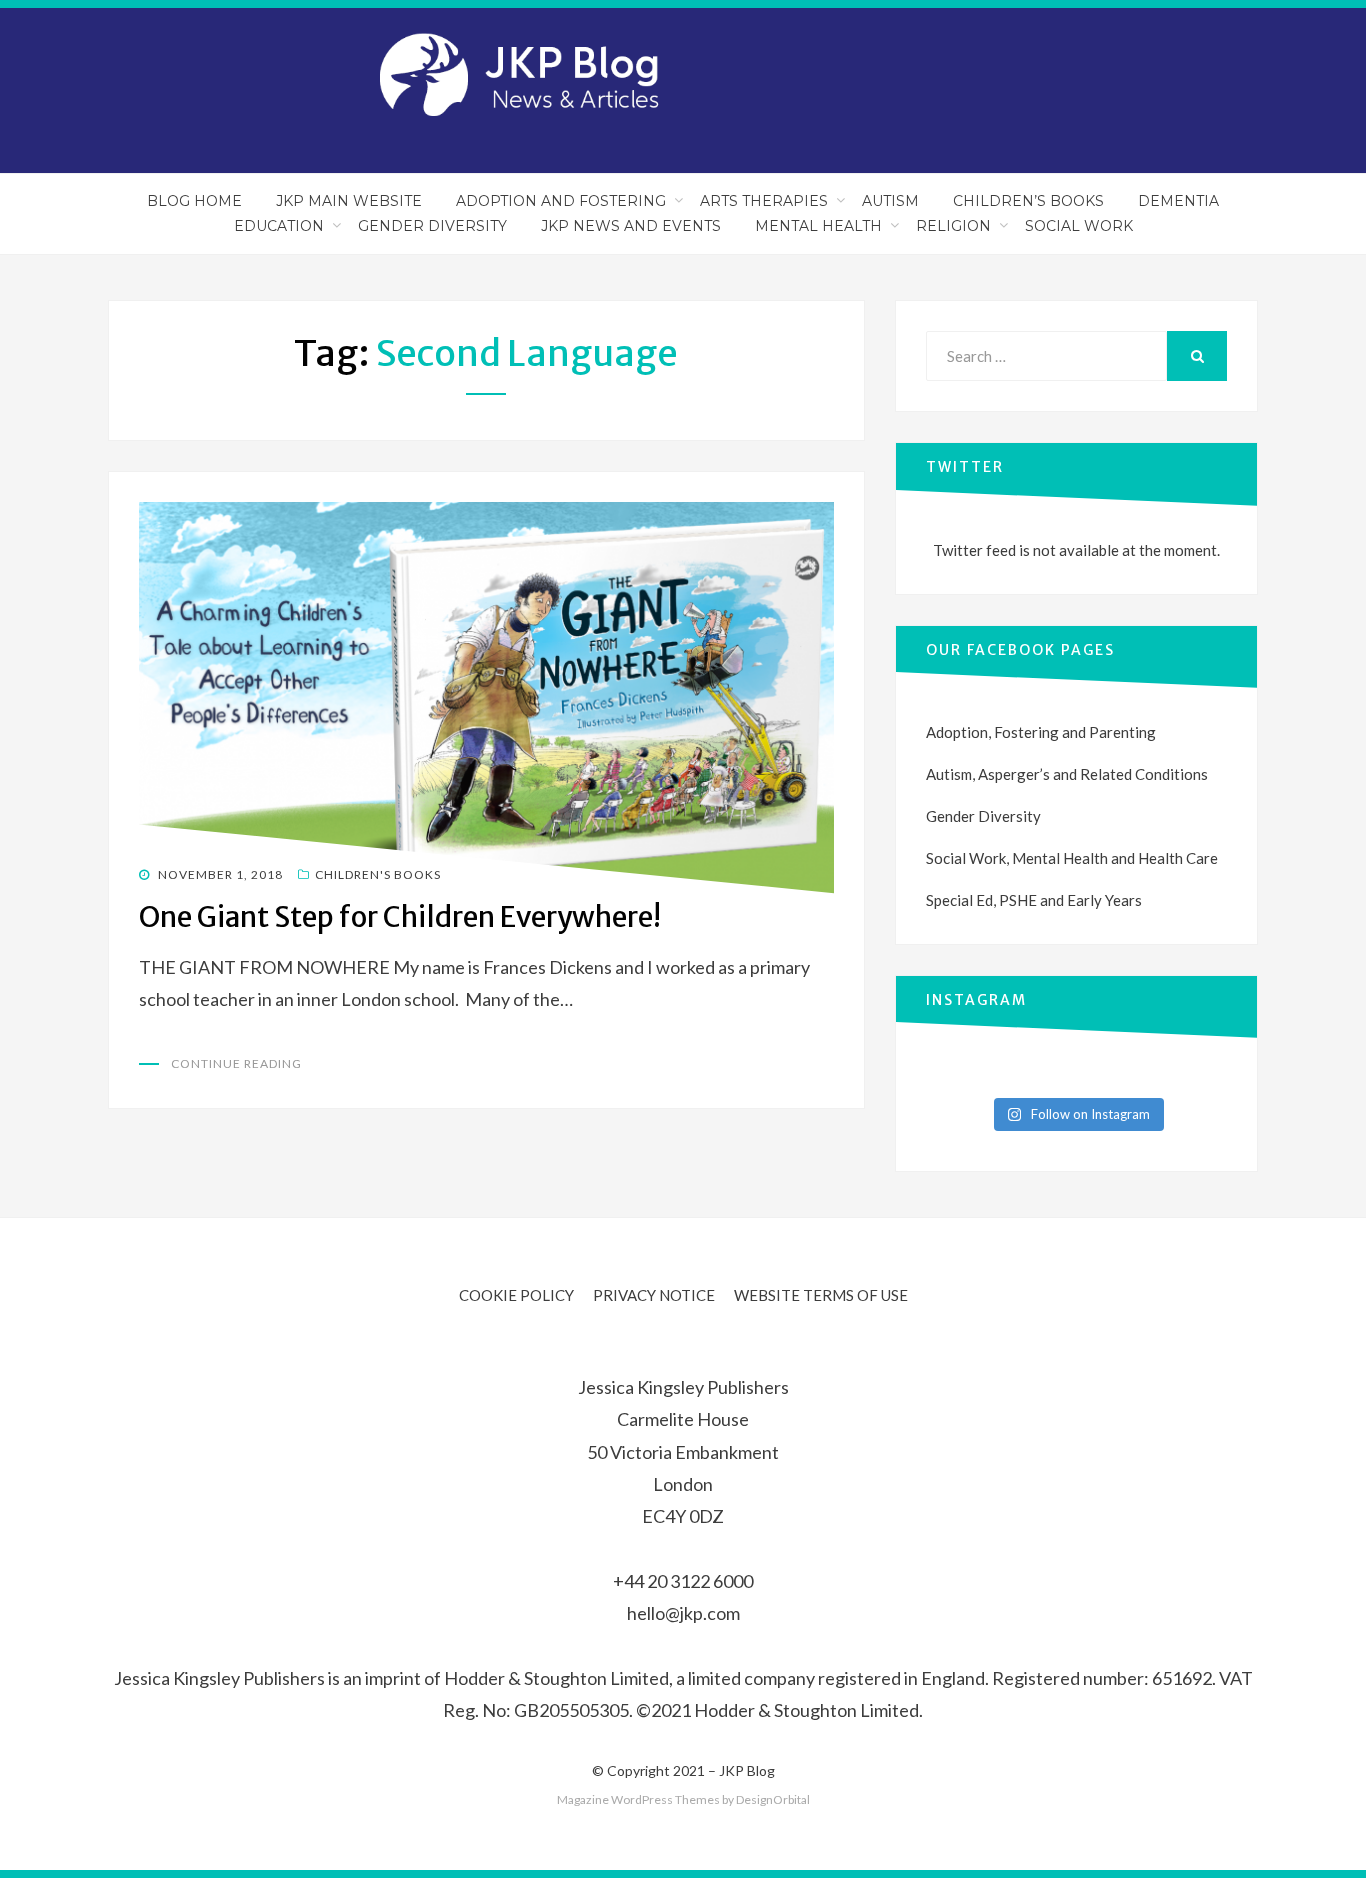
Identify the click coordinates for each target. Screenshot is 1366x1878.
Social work (1079, 226)
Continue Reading (236, 1063)
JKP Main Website (349, 201)
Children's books (378, 874)
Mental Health (818, 226)
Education (279, 226)
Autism (890, 201)
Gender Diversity (432, 226)
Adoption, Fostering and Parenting (1041, 732)
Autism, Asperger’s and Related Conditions (1067, 774)
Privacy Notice (654, 1295)
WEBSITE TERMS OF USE (821, 1295)
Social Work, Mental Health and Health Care (1072, 858)
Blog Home (194, 201)
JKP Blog (747, 1770)
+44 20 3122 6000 (683, 1581)
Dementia (1178, 201)
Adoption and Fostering (561, 201)
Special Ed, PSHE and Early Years (1034, 900)
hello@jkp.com (683, 1613)
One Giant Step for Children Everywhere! (400, 917)
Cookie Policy (516, 1295)
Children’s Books (1028, 201)
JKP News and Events (631, 226)
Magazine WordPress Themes (638, 1799)
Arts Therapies (764, 201)
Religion (953, 226)
